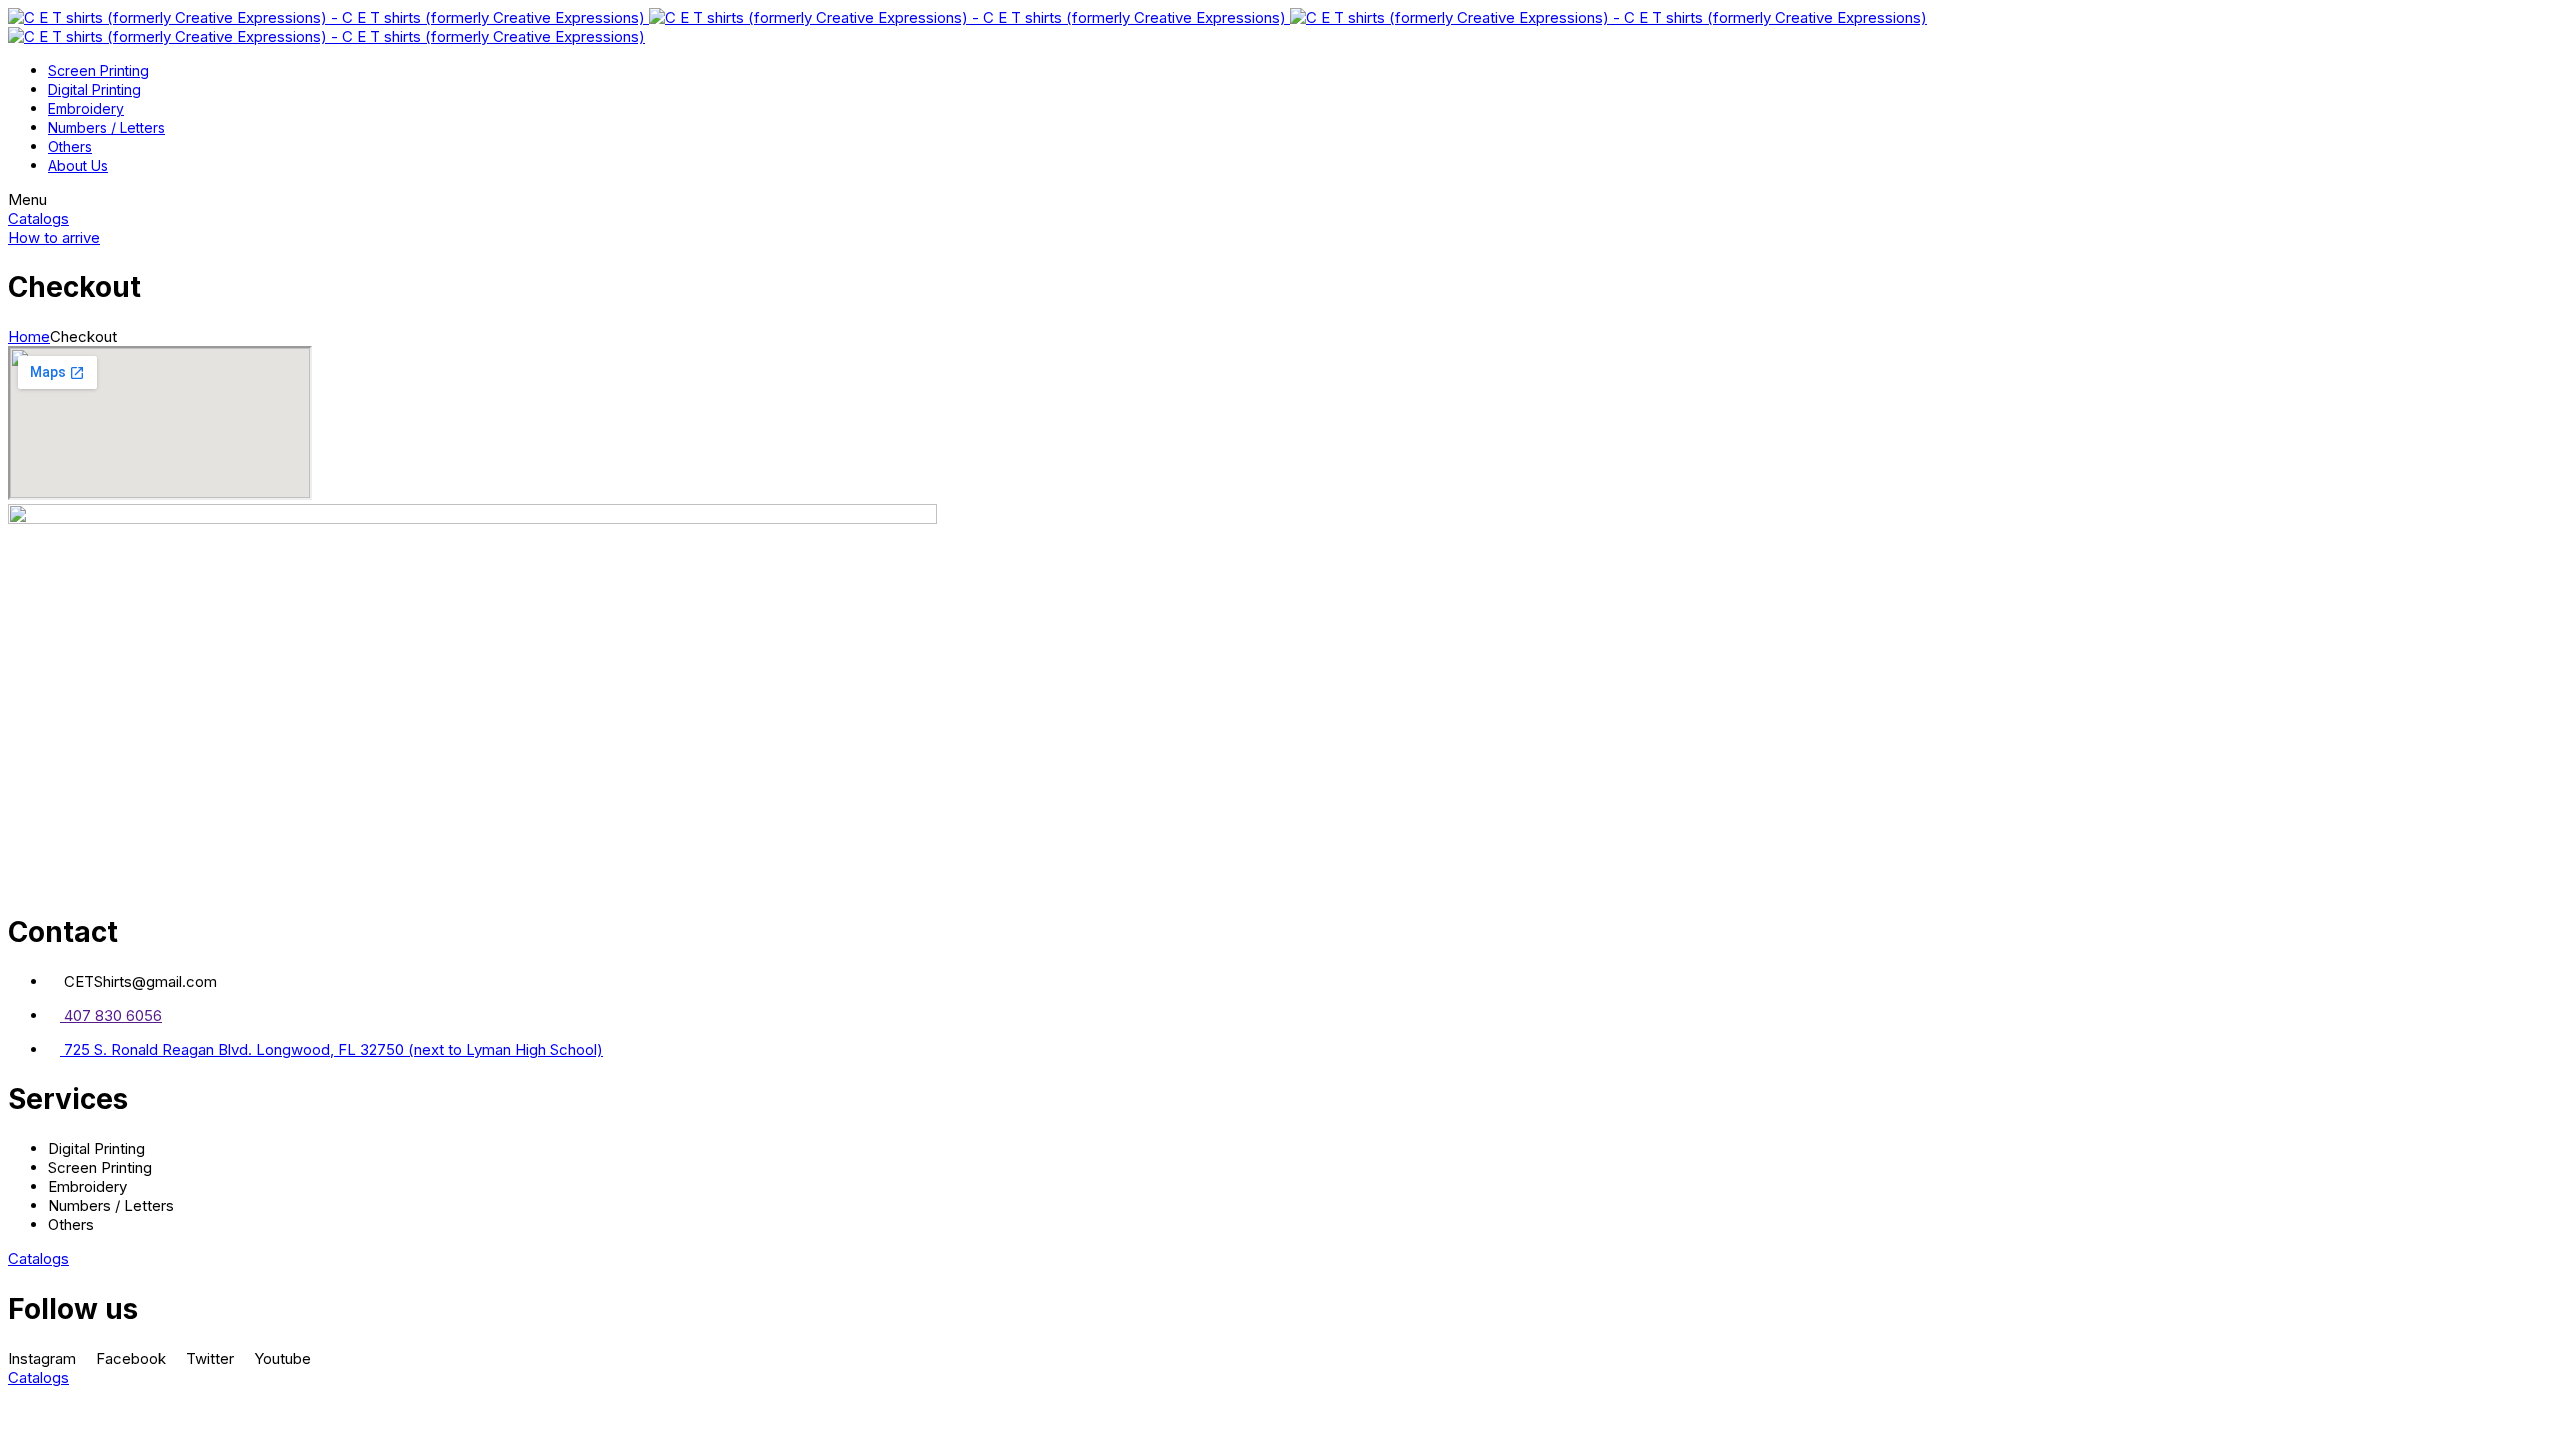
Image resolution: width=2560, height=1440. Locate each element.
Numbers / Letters (106, 127)
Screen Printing (98, 70)
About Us (78, 165)
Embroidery (86, 108)
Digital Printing (94, 89)
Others (70, 146)
